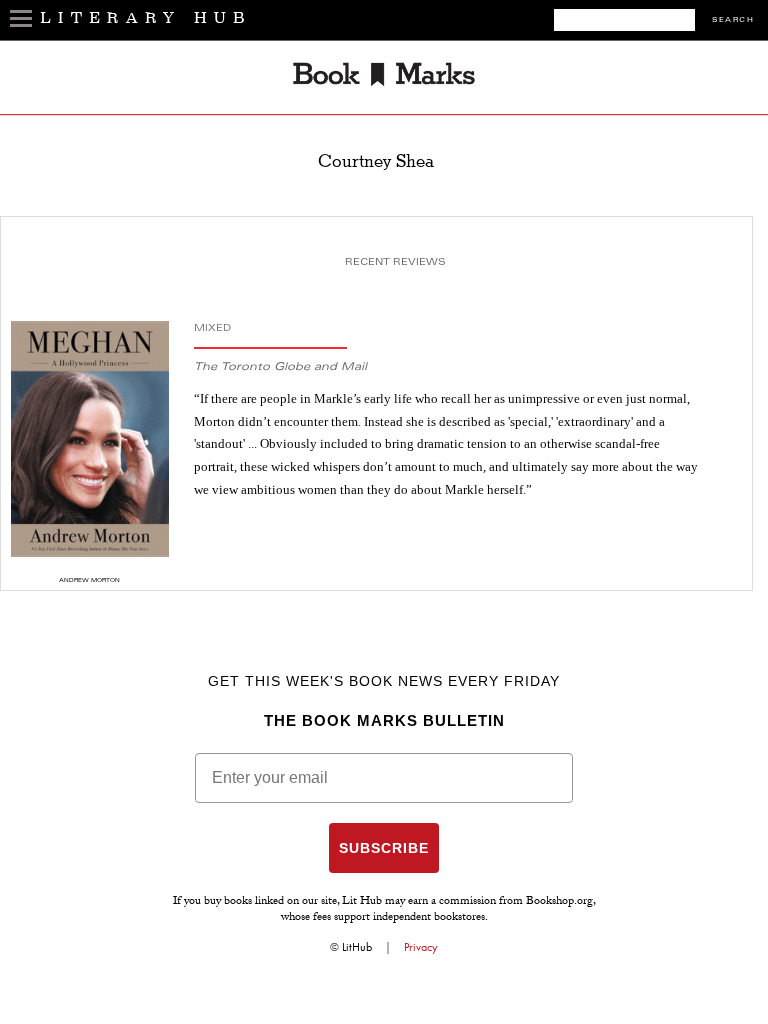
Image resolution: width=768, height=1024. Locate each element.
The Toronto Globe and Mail (280, 367)
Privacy (421, 947)
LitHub (357, 947)
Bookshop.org (559, 902)
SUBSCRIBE (384, 848)
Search (733, 20)
